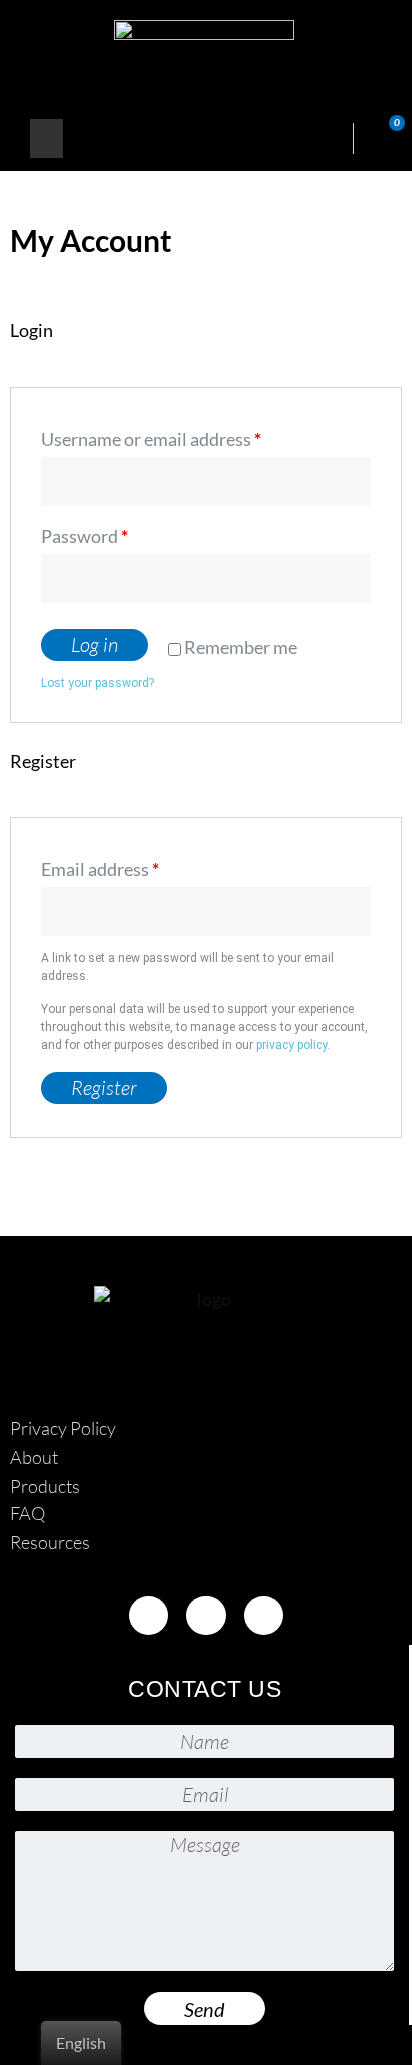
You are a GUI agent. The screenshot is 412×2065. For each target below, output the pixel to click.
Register (104, 1087)
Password (84, 536)
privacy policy (291, 1045)
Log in (94, 644)
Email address (100, 869)
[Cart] (385, 138)
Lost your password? (97, 683)
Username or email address (151, 439)
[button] (46, 138)
